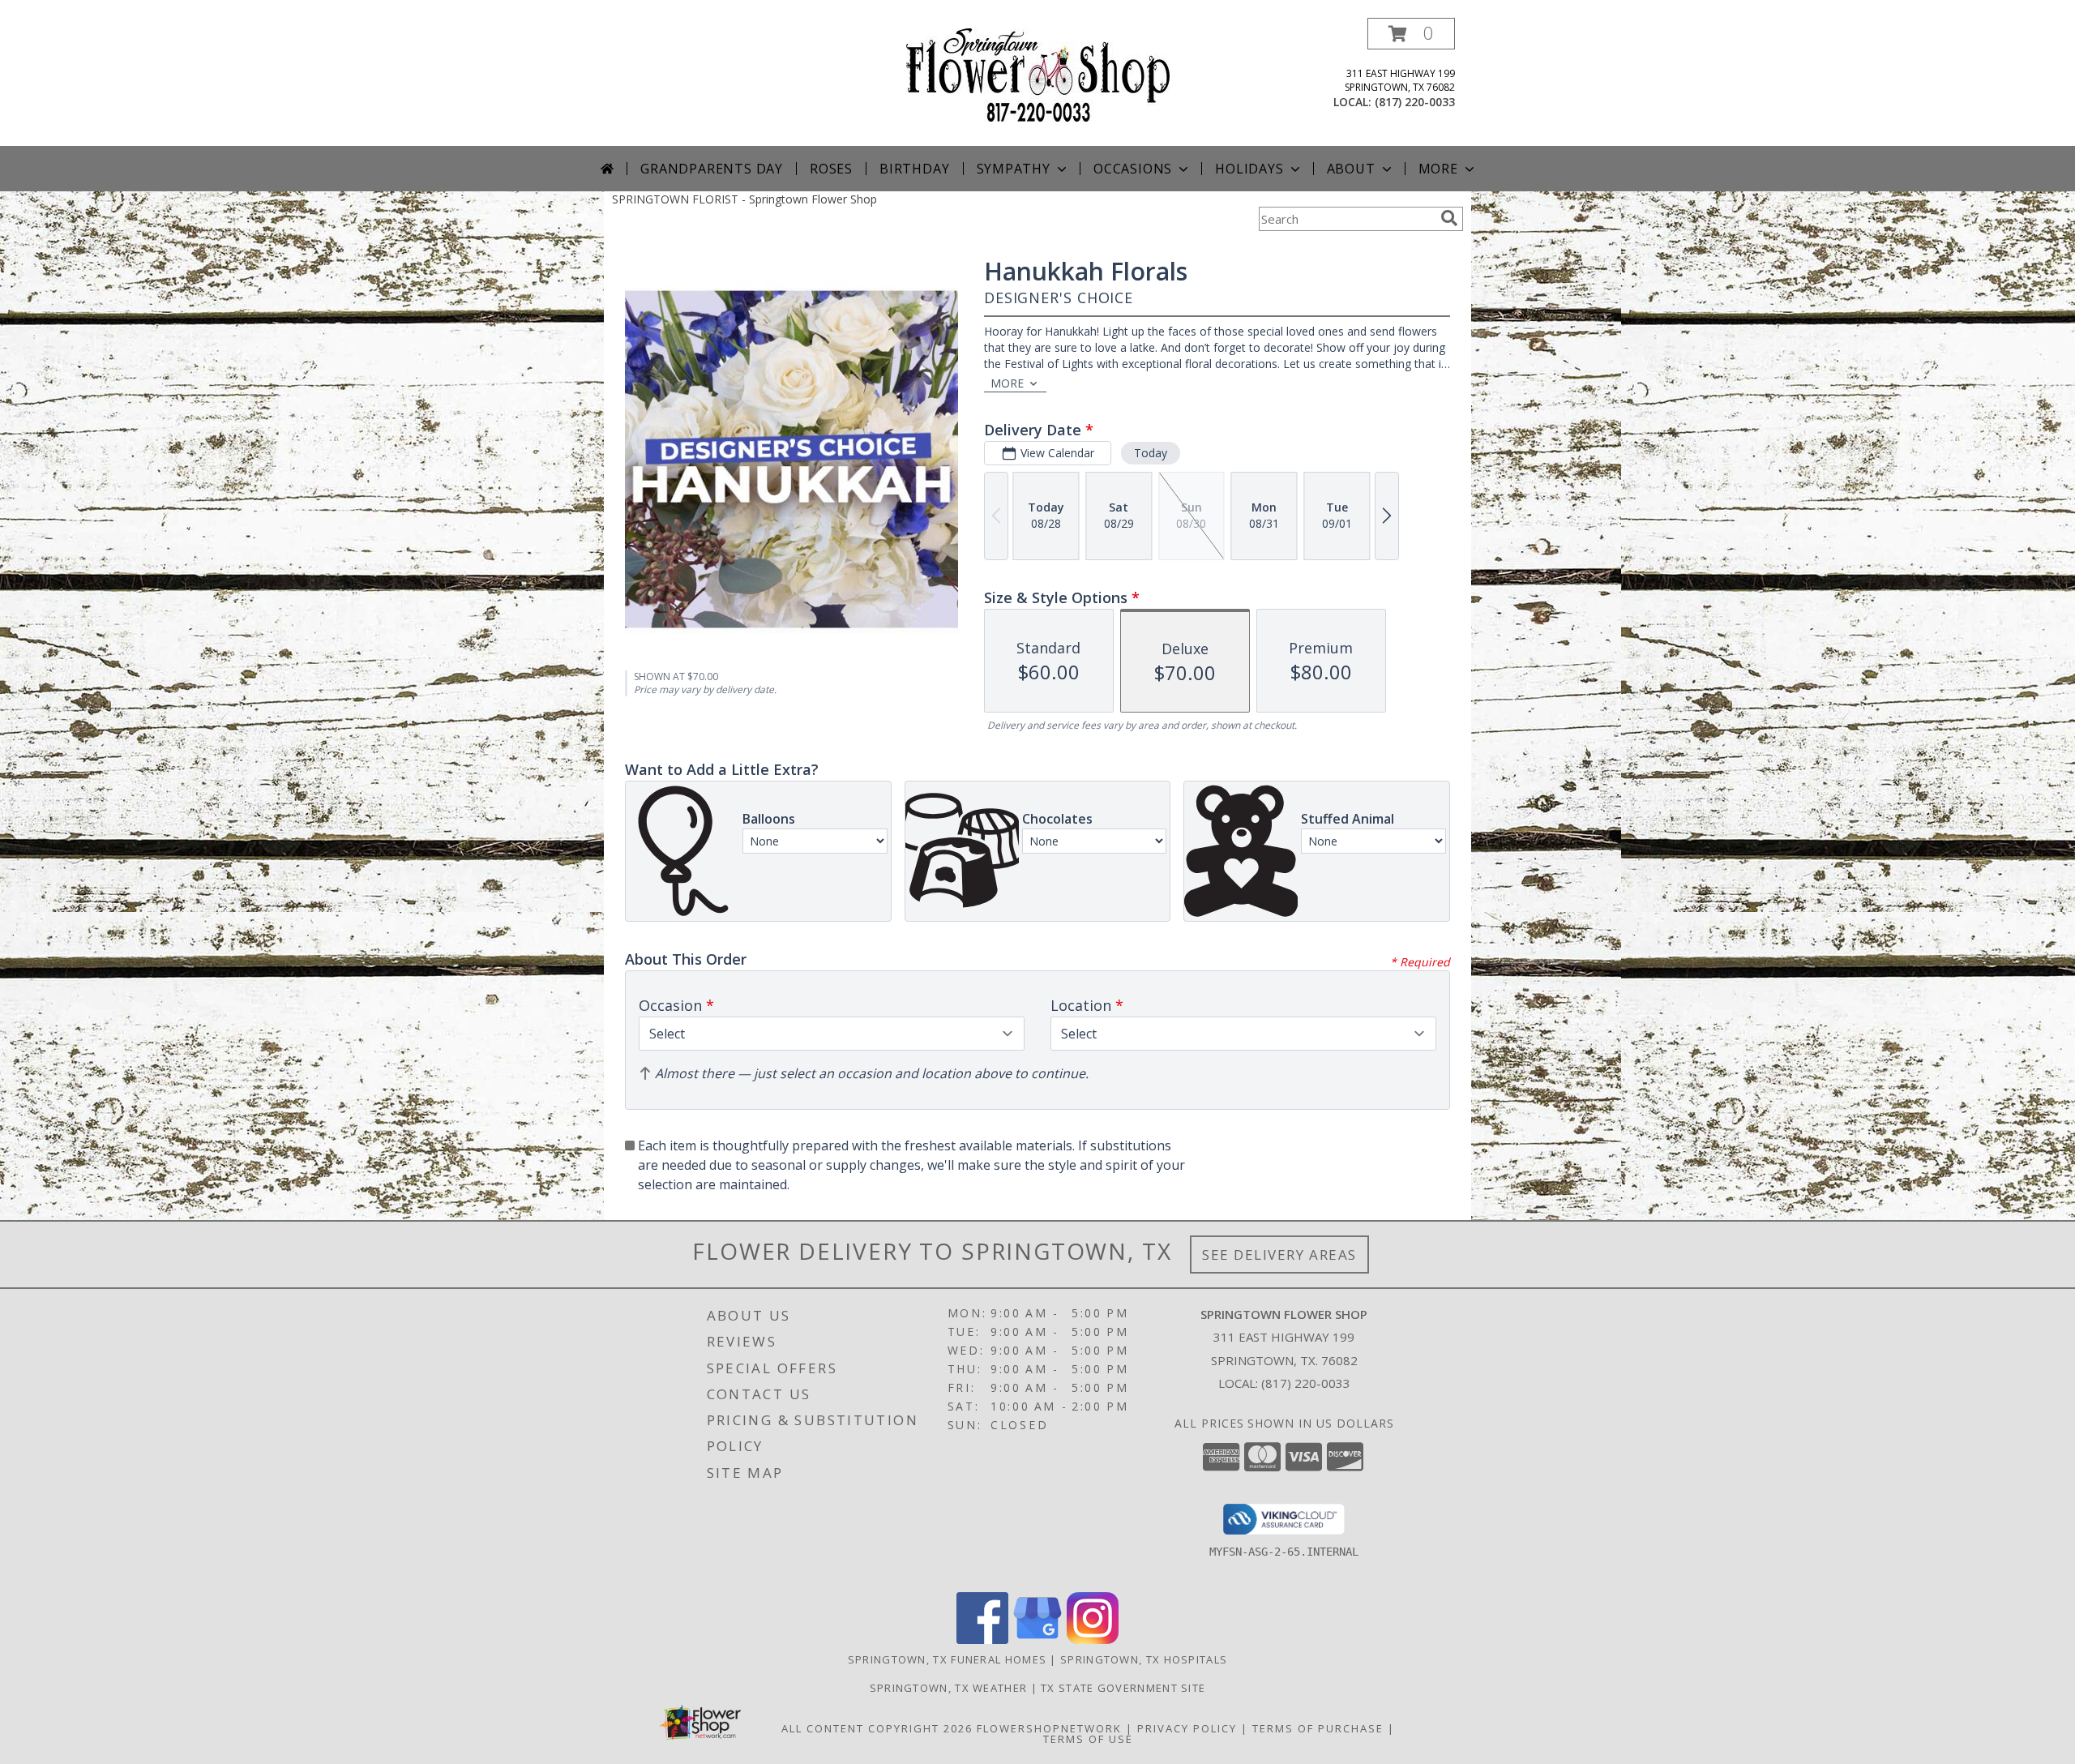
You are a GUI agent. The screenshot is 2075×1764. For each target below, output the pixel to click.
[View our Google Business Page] (1037, 1640)
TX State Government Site (1123, 1688)
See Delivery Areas (1279, 1254)
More (1438, 169)
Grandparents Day (712, 169)
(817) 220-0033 (1415, 102)
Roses (831, 169)
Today (1151, 453)
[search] (1449, 218)
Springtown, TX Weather (949, 1688)
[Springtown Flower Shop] (1038, 73)
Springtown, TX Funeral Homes (947, 1659)
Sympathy (1014, 169)
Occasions (1133, 169)
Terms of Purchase (1318, 1728)
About (1351, 169)
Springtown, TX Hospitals (1144, 1659)
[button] (1411, 34)
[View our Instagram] (1093, 1640)
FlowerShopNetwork (1049, 1728)
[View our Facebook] (982, 1640)
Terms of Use (1088, 1739)
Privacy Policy (1187, 1728)
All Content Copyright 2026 (877, 1728)
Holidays (1249, 169)
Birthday (914, 169)
